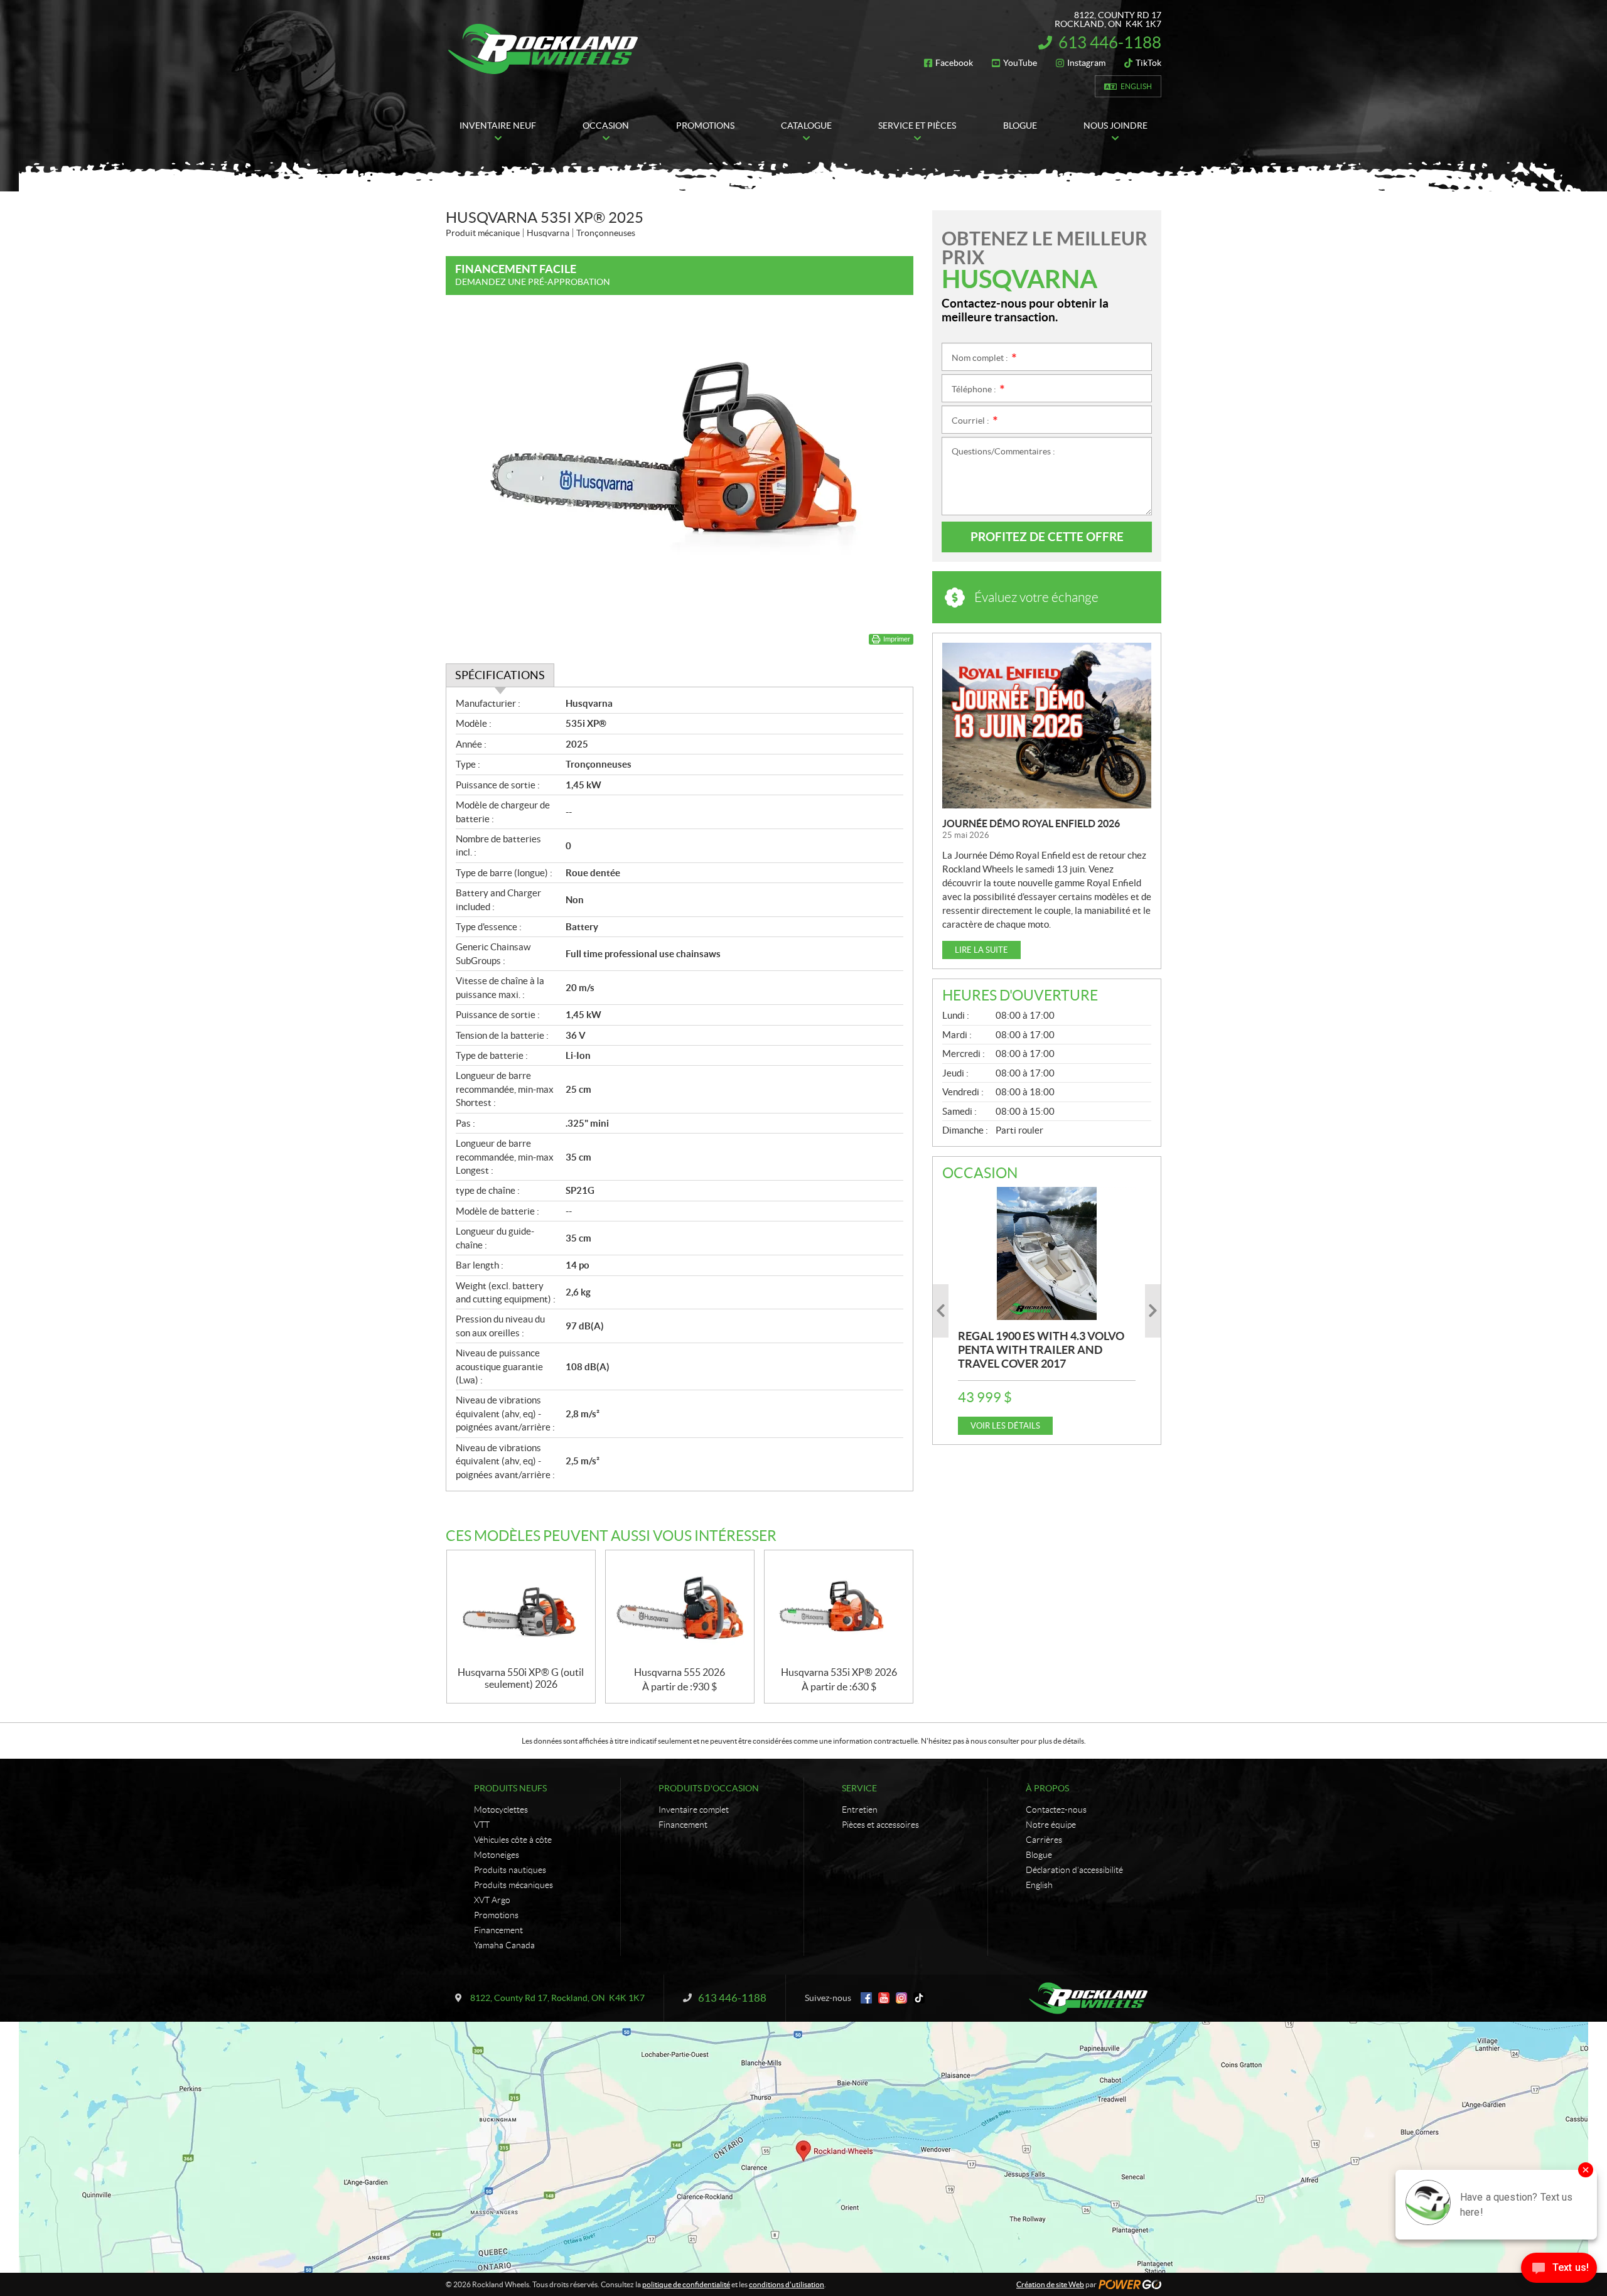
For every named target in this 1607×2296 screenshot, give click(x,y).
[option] (1047, 1311)
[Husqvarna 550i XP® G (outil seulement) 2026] (521, 1608)
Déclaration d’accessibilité (1074, 1870)
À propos (1047, 1788)
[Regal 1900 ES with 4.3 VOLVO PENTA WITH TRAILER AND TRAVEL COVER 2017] (1047, 1253)
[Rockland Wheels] (545, 49)
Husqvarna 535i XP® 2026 (839, 1672)
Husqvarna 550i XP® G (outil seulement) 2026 (521, 1678)
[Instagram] (901, 1998)
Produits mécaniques (513, 1885)
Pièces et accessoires (880, 1825)
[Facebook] (866, 1998)
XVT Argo (492, 1900)
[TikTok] (919, 1998)
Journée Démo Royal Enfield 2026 (1031, 823)
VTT (482, 1825)
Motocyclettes (501, 1810)
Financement (498, 1930)
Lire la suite (981, 950)
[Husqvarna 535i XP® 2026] (839, 1608)
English (1136, 86)
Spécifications (500, 675)
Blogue (1039, 1855)
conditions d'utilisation (787, 2284)
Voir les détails (1005, 1426)
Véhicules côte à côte (513, 1840)
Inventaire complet (694, 1810)
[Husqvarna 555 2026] (680, 1608)
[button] (941, 1311)
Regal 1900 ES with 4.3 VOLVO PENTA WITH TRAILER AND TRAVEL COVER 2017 (1041, 1350)
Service (859, 1788)
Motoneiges (497, 1855)
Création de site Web (1050, 2284)
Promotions (496, 1915)
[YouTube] (884, 1998)
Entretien (860, 1810)
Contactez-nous (1056, 1810)
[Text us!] (1559, 2271)
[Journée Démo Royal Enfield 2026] (1047, 726)
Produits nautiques (510, 1870)
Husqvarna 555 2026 (680, 1672)
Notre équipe (1051, 1825)
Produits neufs (510, 1788)
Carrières (1044, 1840)
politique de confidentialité (686, 2284)
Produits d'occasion (709, 1788)
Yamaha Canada (504, 1945)
